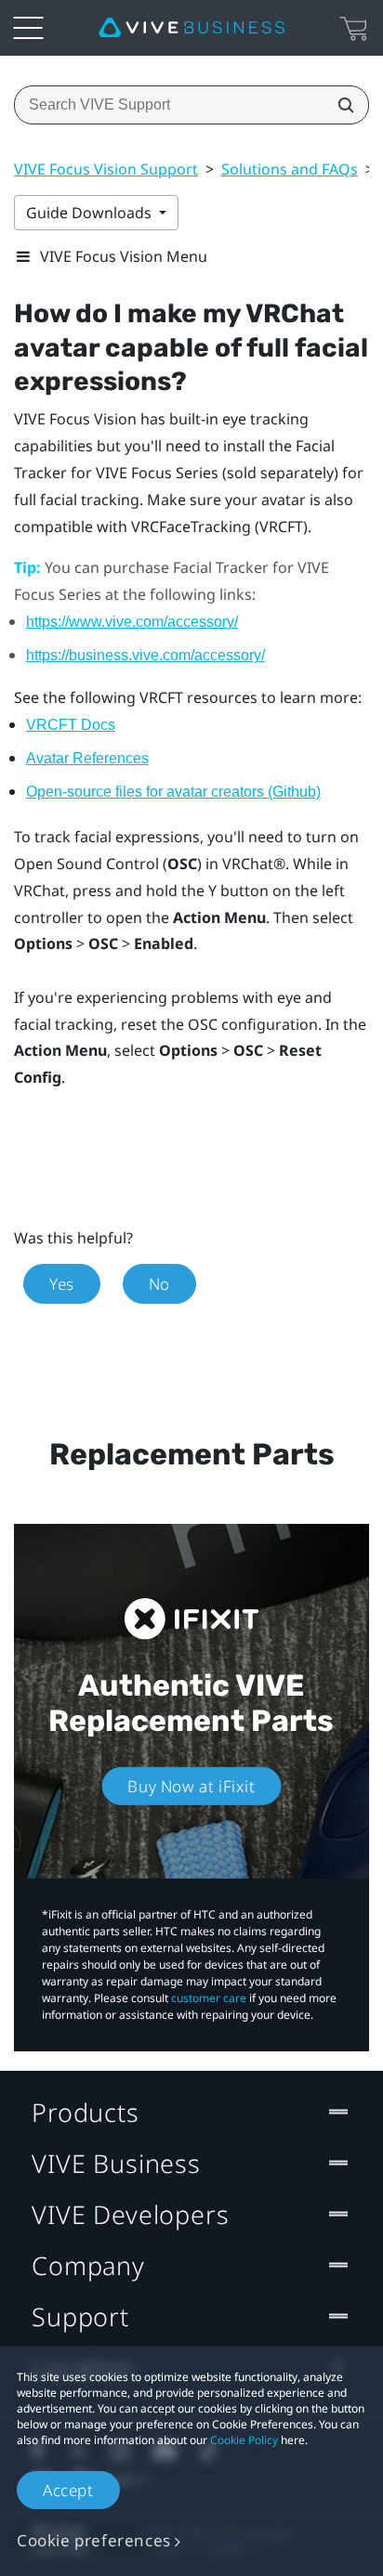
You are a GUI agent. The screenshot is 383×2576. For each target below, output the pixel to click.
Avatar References (87, 758)
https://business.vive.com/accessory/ (145, 655)
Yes (62, 1284)
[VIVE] (191, 28)
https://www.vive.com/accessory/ (132, 622)
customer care (209, 1998)
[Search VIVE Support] (340, 105)
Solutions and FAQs (290, 169)
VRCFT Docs (71, 725)
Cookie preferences (94, 2540)
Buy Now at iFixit (191, 1785)
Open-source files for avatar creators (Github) (173, 792)
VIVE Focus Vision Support (106, 169)
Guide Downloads (91, 213)
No (159, 1284)
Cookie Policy (244, 2440)
